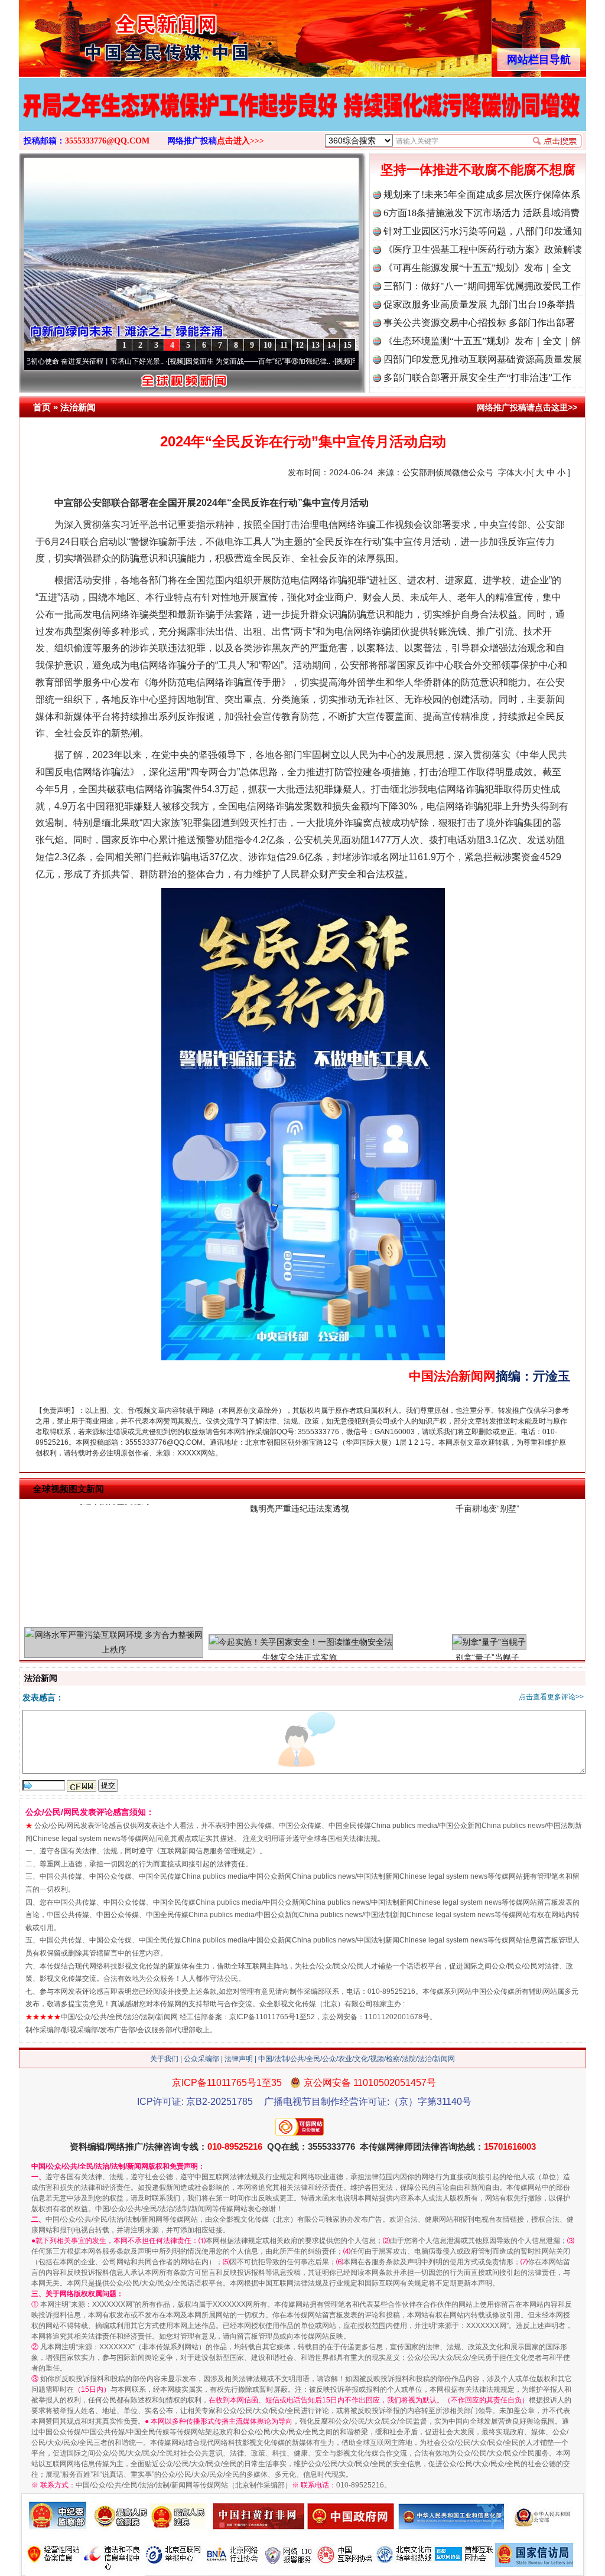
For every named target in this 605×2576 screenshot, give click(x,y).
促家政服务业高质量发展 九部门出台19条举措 (479, 304)
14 (331, 345)
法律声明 (239, 2059)
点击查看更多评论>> (551, 1697)
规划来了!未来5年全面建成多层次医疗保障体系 (482, 195)
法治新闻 (78, 407)
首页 (42, 407)
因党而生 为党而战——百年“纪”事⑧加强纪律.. (187, 361)
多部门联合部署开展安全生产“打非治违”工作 (477, 378)
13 (315, 345)
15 (347, 345)
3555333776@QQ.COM (107, 141)
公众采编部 (201, 2059)
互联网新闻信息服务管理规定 (206, 1851)
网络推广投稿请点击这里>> (527, 407)
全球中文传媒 (116, 34)
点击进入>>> (240, 141)
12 (300, 345)
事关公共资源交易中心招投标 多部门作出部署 (479, 323)
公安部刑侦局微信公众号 (448, 472)
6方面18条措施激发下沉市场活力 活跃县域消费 (482, 213)
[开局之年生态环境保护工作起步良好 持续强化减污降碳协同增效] (302, 117)
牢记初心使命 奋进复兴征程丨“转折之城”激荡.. (354, 361)
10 (268, 345)
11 (284, 345)
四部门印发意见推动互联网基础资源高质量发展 (483, 359)
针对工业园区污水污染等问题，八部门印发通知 (483, 231)
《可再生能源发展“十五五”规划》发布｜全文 (477, 268)
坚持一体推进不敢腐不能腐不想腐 (478, 170)
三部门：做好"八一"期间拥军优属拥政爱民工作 (482, 286)
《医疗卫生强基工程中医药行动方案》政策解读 (483, 249)
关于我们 (164, 2059)
